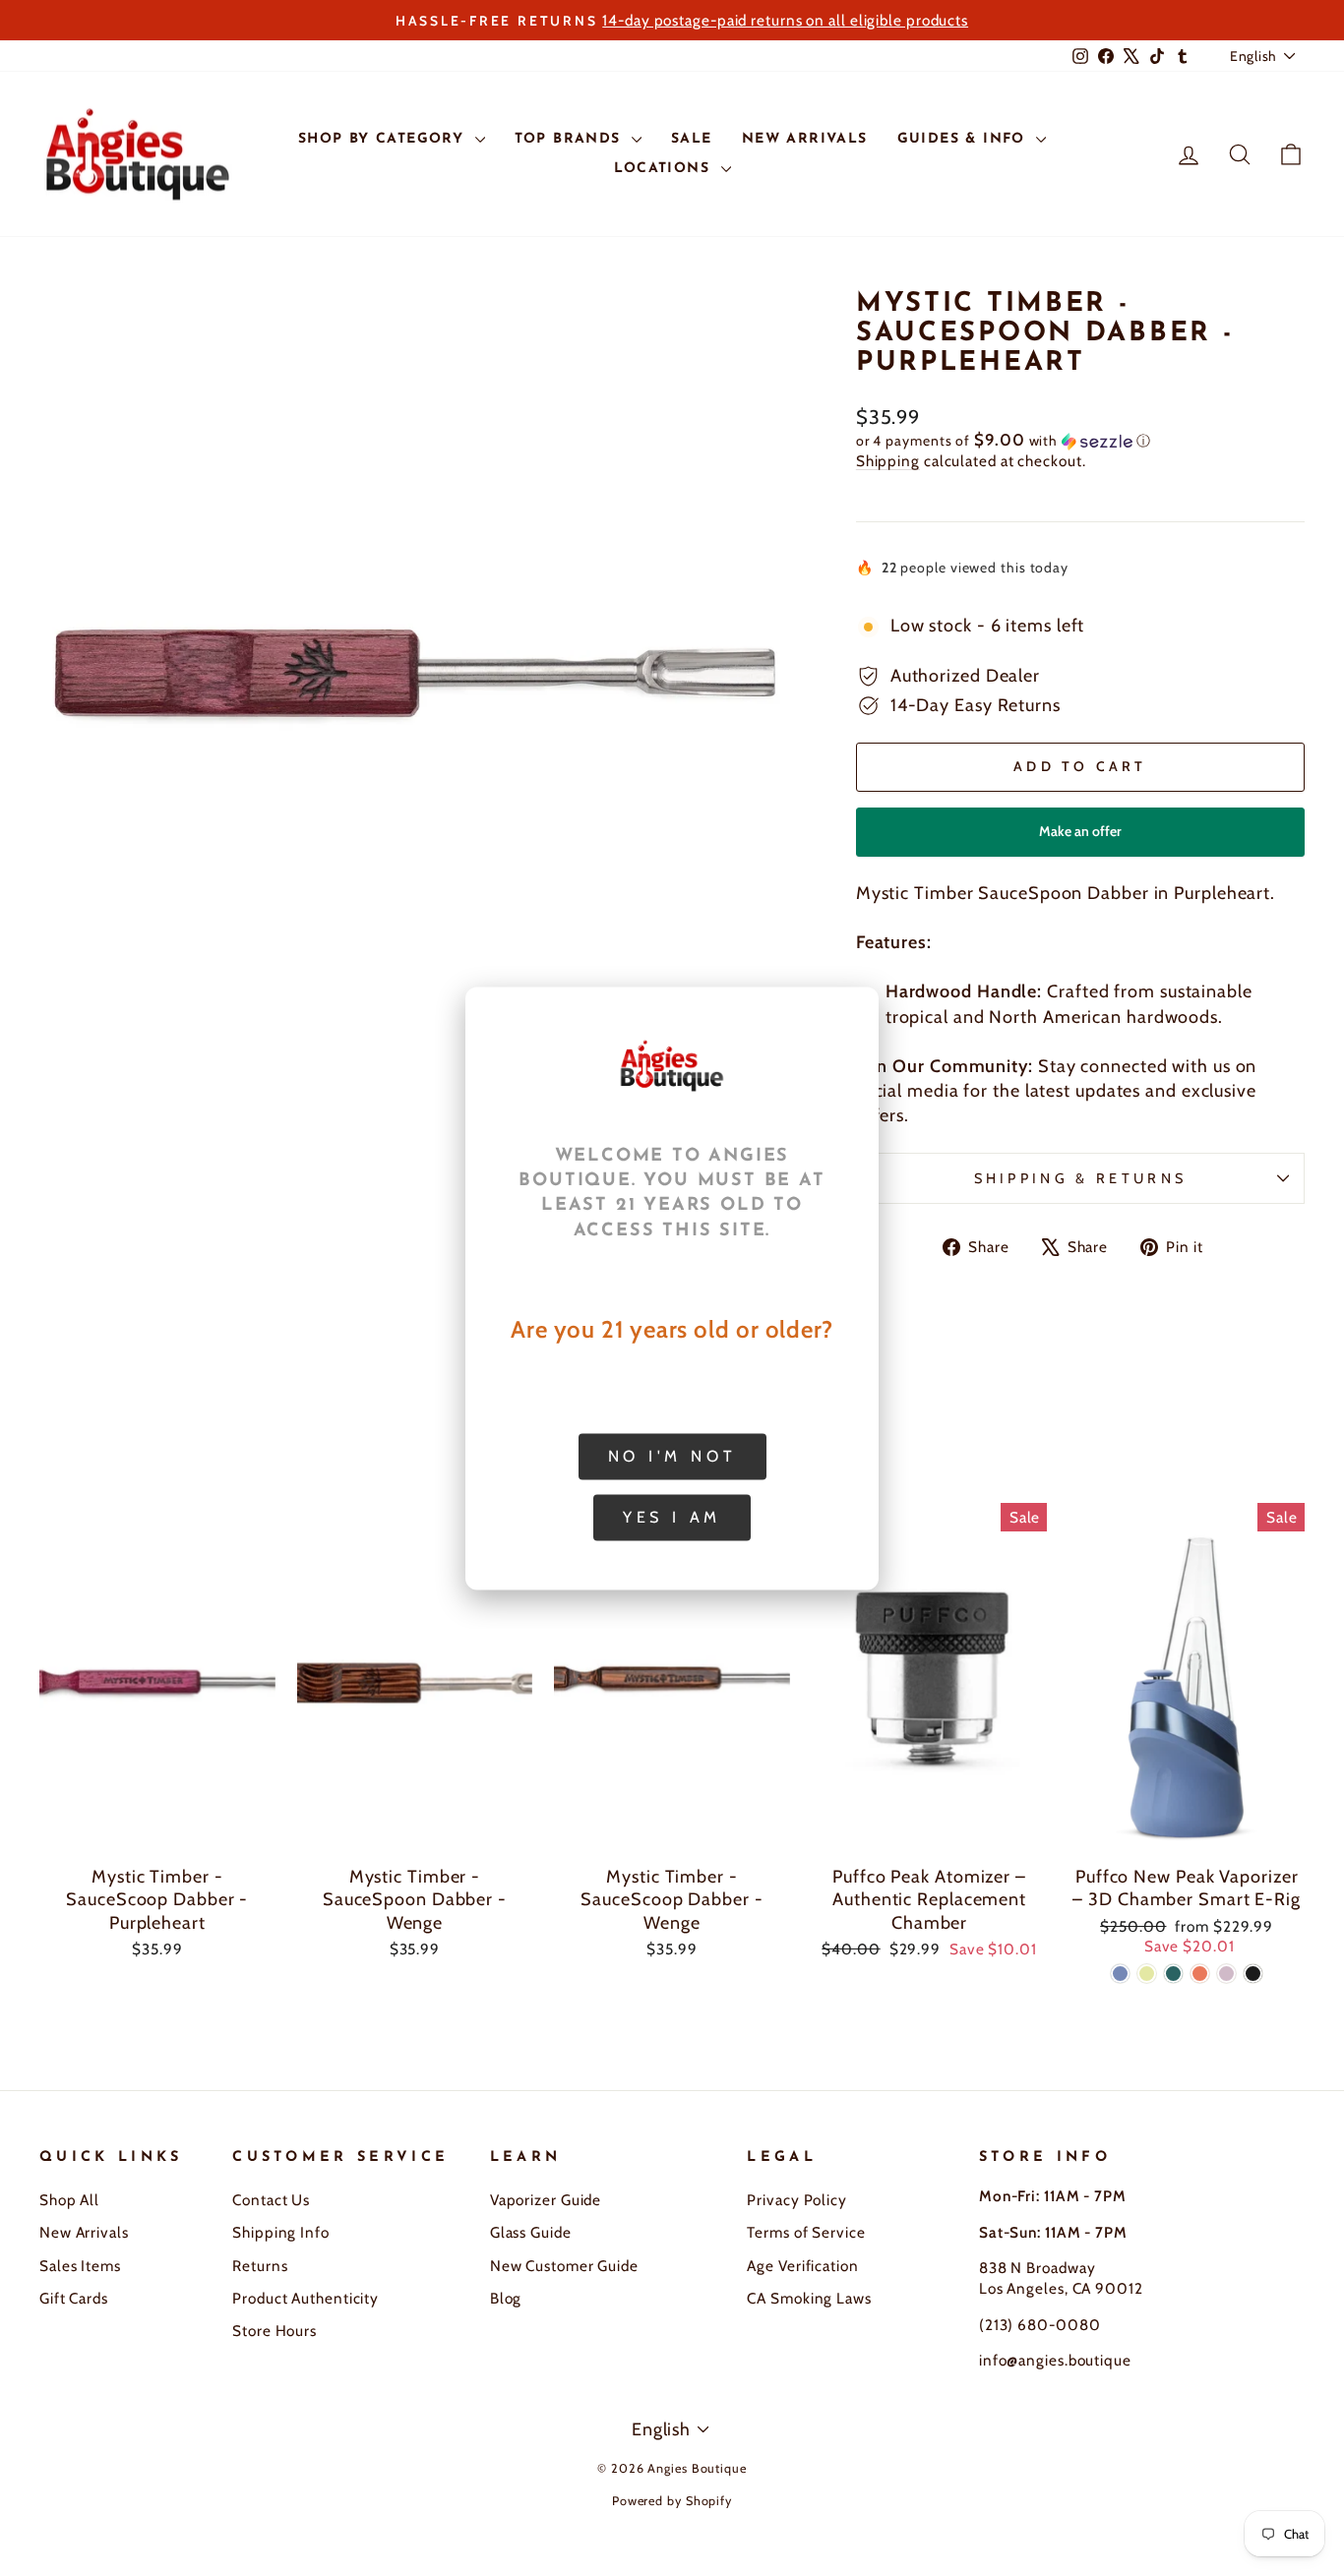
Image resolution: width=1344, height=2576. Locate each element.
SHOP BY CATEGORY (384, 139)
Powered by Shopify (672, 2501)
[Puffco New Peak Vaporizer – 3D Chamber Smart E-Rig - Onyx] (1253, 1974)
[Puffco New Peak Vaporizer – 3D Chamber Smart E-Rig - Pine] (1173, 1974)
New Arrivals (84, 2232)
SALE (692, 139)
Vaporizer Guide (546, 2200)
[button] (1080, 441)
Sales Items (80, 2266)
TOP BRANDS (571, 139)
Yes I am (672, 1516)
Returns (260, 2266)
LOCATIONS (665, 169)
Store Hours (275, 2331)
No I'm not (672, 1455)
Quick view (157, 1832)
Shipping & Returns (1081, 1178)
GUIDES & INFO (965, 139)
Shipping (888, 461)
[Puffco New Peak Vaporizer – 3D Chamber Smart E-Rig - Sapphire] (1120, 1974)
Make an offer (1080, 839)
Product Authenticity (305, 2298)
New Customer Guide (564, 2266)
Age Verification (802, 2266)
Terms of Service (806, 2232)
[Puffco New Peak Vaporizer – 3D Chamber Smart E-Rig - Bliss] (1226, 1974)
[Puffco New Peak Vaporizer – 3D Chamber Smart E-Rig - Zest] (1147, 1974)
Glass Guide (531, 2232)
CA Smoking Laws (809, 2298)
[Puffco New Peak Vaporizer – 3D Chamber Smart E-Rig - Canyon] (1200, 1974)
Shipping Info (281, 2232)
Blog (506, 2298)
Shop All (69, 2200)
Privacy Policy (797, 2200)
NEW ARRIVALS (805, 139)
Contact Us (271, 2200)
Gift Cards (74, 2298)
